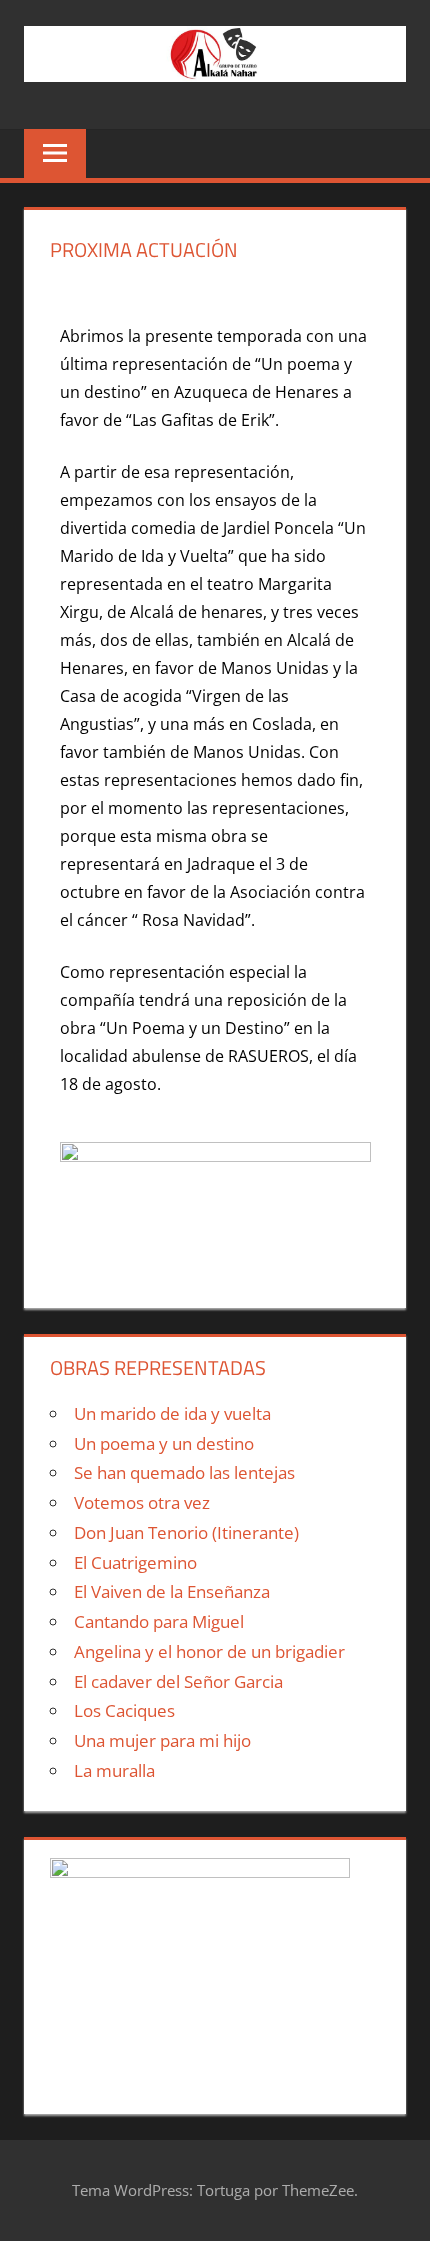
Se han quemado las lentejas (184, 1472)
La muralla (114, 1770)
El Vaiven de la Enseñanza (172, 1591)
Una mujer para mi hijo (162, 1740)
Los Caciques (124, 1710)
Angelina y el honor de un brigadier (209, 1651)
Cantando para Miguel (159, 1621)
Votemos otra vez (142, 1502)
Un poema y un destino (164, 1443)
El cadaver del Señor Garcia (178, 1681)
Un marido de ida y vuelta (172, 1413)
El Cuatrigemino (135, 1562)
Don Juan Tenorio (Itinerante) (186, 1532)
